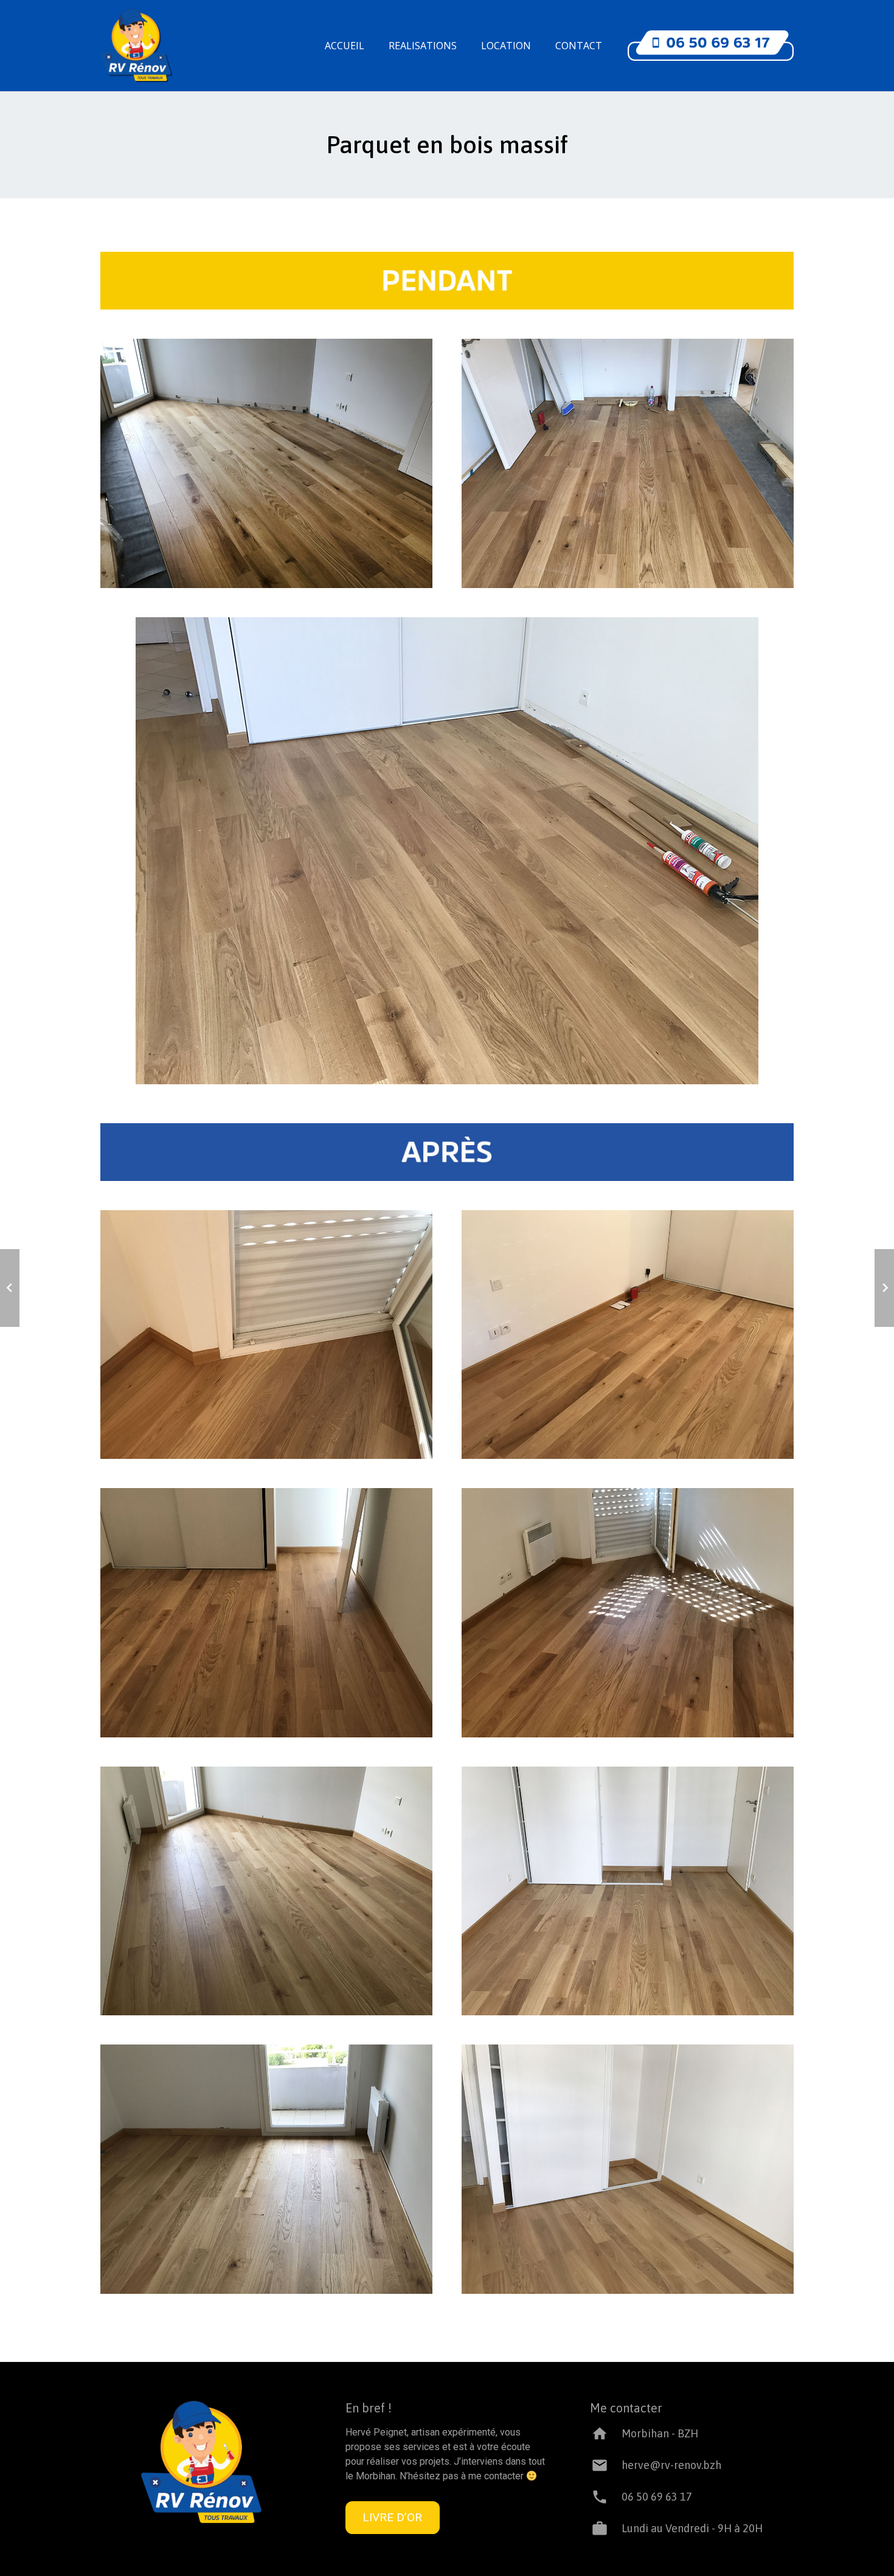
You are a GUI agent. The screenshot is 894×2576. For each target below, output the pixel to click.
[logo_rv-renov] (136, 46)
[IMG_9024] (628, 463)
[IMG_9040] (266, 1891)
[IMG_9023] (266, 463)
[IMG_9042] (266, 2169)
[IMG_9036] (628, 1335)
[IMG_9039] (447, 851)
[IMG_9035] (266, 1335)
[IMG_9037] (266, 1613)
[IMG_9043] (628, 2169)
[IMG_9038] (628, 1613)
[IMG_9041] (628, 1891)
